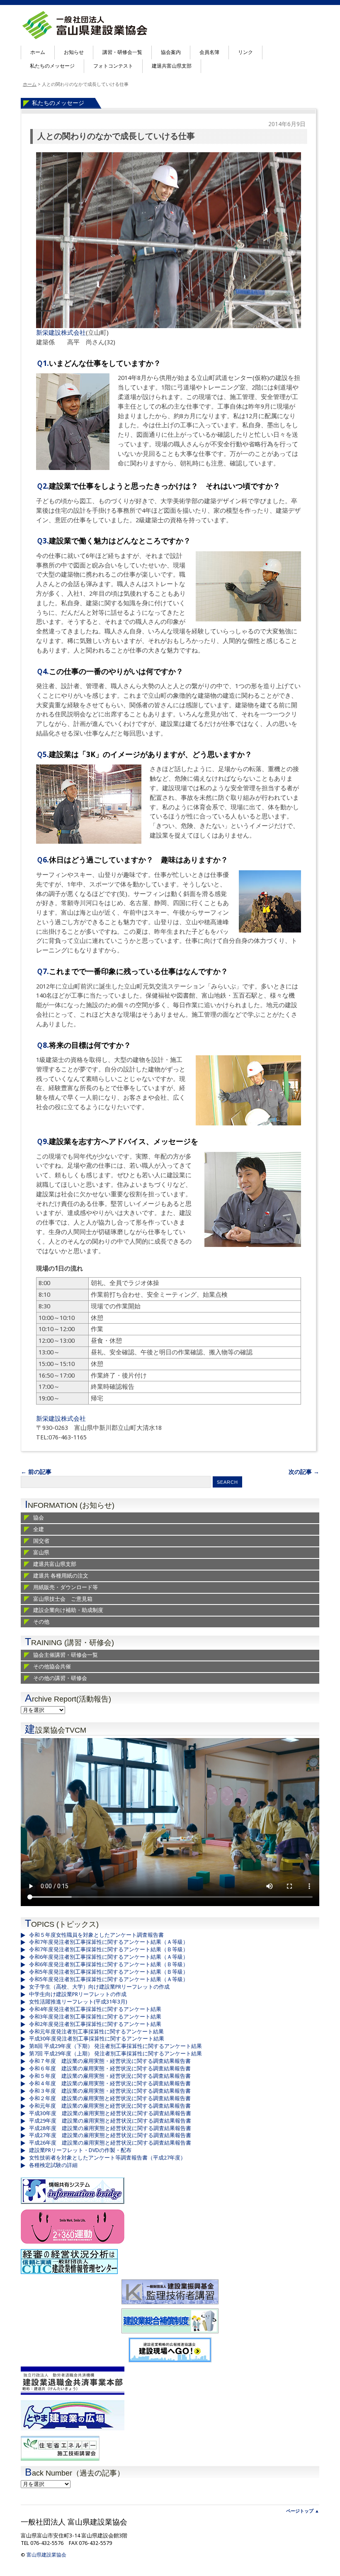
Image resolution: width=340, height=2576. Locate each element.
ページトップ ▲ (303, 2511)
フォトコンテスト (113, 66)
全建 (39, 1529)
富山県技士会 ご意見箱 (63, 1599)
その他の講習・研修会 (60, 1678)
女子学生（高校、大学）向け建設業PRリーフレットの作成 (99, 1987)
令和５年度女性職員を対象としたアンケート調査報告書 (96, 1935)
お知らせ (74, 52)
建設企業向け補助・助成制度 (68, 1610)
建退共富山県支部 (172, 66)
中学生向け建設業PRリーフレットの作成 (78, 1994)
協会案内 (171, 52)
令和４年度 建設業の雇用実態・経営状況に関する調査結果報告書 (110, 2083)
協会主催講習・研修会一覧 (66, 1655)
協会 (39, 1518)
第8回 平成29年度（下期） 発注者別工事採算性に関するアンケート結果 (115, 2046)
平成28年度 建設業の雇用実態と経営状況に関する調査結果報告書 (110, 2128)
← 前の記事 (36, 1472)
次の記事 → (304, 1472)
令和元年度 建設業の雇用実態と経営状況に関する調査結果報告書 (110, 2106)
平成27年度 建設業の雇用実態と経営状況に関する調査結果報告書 (110, 2135)
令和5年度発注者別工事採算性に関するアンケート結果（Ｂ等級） (109, 1972)
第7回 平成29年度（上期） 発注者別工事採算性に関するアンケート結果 (115, 2054)
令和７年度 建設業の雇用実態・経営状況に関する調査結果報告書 (110, 2061)
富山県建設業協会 (46, 2555)
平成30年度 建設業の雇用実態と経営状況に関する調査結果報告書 (110, 2113)
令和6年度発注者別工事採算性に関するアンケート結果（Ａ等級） (109, 1957)
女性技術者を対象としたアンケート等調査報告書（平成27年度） (107, 2158)
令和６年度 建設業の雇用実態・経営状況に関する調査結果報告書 (110, 2068)
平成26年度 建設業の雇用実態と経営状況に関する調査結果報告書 (110, 2143)
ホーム (38, 52)
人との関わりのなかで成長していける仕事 (116, 136)
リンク (245, 52)
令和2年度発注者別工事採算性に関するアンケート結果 (95, 2024)
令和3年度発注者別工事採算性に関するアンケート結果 (95, 2017)
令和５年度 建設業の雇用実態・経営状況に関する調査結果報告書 (110, 2076)
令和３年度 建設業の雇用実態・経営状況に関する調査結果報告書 (110, 2091)
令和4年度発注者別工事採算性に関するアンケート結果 (95, 2009)
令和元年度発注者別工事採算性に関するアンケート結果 (96, 2032)
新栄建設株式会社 (61, 333)
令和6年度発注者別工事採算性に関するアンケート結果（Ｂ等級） (109, 1964)
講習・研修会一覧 (122, 52)
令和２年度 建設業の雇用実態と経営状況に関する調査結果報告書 (110, 2098)
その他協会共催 (52, 1667)
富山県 (41, 1552)
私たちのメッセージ (52, 66)
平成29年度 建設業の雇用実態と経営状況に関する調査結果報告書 (110, 2121)
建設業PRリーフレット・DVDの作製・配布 (80, 2150)
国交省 (41, 1541)
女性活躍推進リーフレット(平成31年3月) (78, 2002)
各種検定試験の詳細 (53, 2165)
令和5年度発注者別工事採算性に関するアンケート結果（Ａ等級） (109, 1979)
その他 (41, 1622)
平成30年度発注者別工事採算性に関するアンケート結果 (97, 2039)
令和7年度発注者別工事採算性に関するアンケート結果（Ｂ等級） (109, 1949)
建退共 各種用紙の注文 (61, 1576)
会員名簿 (209, 52)
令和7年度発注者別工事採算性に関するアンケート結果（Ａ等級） (109, 1942)
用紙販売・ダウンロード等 (66, 1587)
